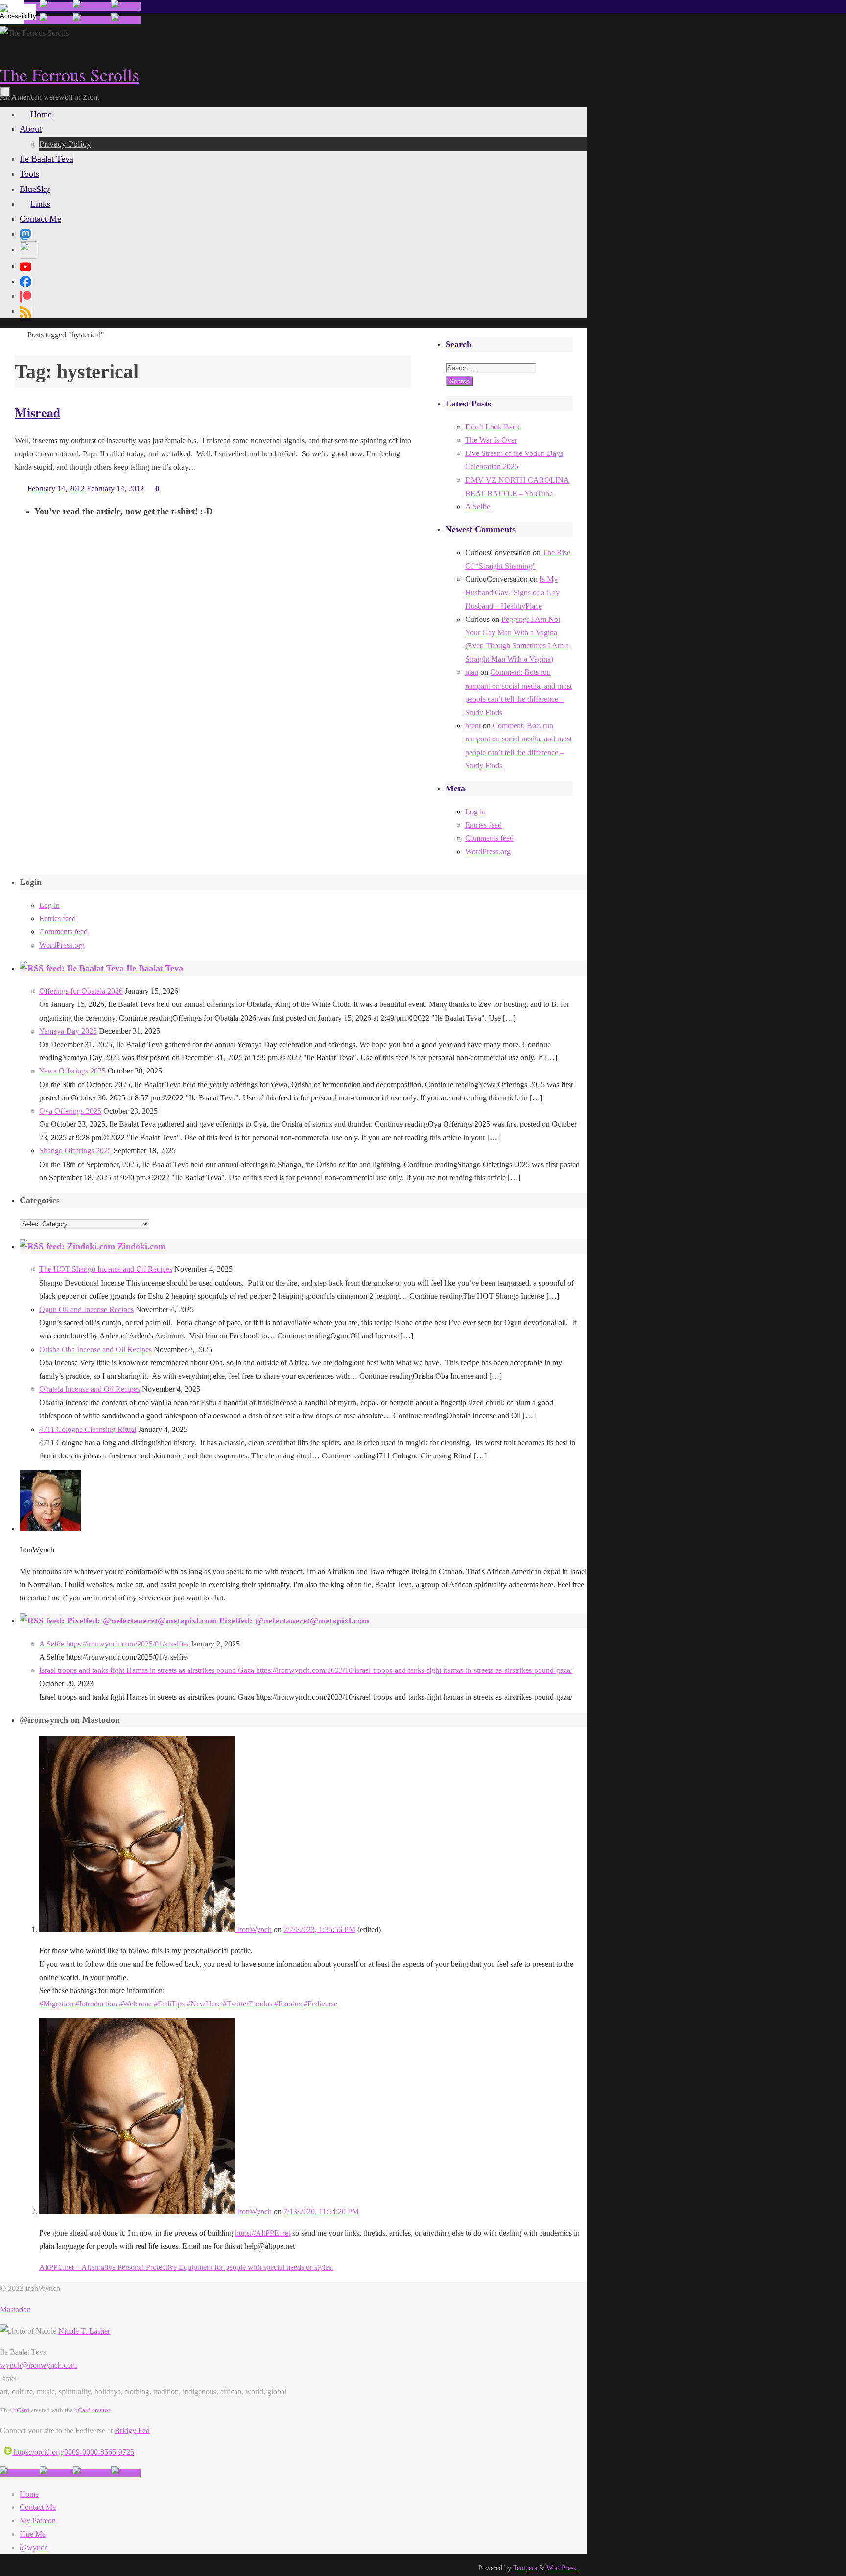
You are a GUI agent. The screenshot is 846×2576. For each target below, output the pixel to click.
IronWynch (253, 1929)
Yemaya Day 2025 (68, 1031)
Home (29, 2494)
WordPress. (562, 2568)
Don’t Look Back (493, 427)
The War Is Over (491, 440)
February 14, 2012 (56, 489)
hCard (21, 2410)
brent (473, 726)
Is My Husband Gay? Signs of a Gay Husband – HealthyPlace (512, 592)
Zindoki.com (141, 1246)
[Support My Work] (126, 7)
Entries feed (483, 825)
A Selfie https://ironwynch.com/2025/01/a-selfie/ (114, 1644)
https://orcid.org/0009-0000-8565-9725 (73, 2452)
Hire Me (33, 2534)
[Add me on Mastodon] (20, 2473)
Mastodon (15, 2309)
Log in (475, 812)
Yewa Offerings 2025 (72, 1071)
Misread (37, 412)
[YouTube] (25, 266)
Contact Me (38, 2507)
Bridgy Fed (132, 2430)
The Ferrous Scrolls (70, 74)
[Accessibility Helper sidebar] (12, 12)
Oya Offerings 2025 (70, 1111)
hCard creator (92, 2410)
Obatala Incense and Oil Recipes (90, 1389)
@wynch (34, 2547)
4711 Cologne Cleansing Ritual (88, 1429)
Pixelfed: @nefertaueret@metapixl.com (294, 1621)
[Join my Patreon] (56, 7)
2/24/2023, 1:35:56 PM (319, 1929)
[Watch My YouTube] (92, 7)
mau (472, 672)
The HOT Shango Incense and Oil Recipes (106, 1269)
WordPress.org (488, 851)
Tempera (525, 2568)
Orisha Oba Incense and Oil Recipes (95, 1349)
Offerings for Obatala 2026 (81, 991)
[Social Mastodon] (25, 234)
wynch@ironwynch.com (38, 2365)
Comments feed (489, 838)
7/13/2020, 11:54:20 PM (321, 2211)
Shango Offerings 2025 (75, 1151)
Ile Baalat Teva (155, 968)
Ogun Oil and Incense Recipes (86, 1309)
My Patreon (38, 2520)
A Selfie (478, 507)
